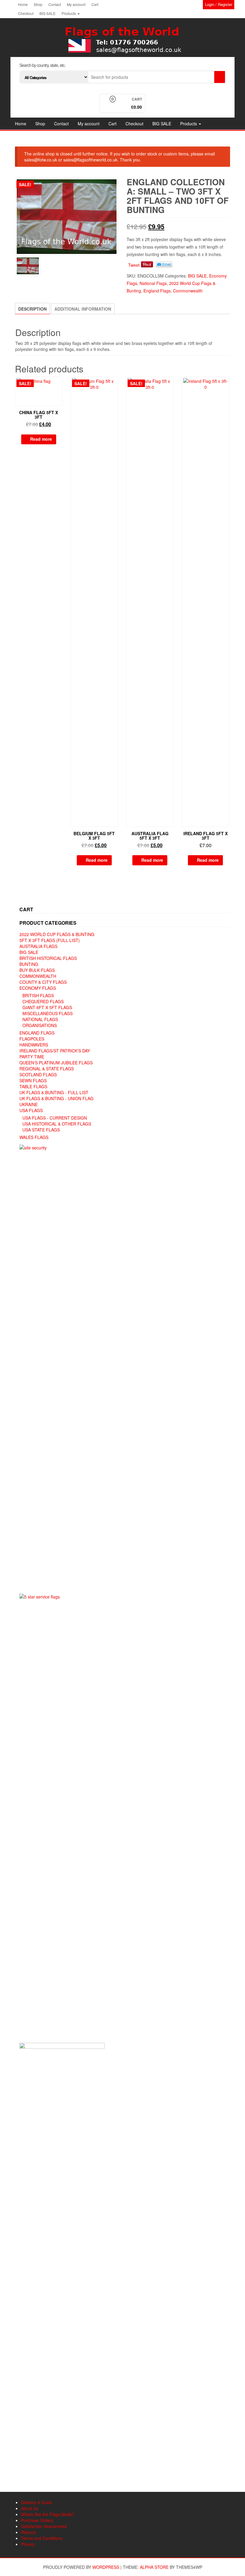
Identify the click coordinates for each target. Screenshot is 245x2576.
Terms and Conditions (42, 2538)
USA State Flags (41, 1130)
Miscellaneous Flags (48, 1013)
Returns (28, 2532)
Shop (38, 4)
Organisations (40, 1025)
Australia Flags (38, 946)
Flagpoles (32, 1039)
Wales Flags (34, 1137)
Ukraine (29, 1104)
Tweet (134, 265)
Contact (55, 4)
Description (32, 309)
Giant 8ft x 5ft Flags (47, 1007)
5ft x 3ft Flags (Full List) (50, 940)
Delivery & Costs (36, 2502)
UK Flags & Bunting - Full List (54, 1092)
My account (76, 4)
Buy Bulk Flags (37, 970)
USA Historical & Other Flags (57, 1124)
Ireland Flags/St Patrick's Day (55, 1051)
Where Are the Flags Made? (48, 2514)
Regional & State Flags (47, 1069)
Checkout (26, 13)
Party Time (32, 1057)
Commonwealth (188, 291)
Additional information (83, 309)
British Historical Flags (48, 958)
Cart (95, 4)
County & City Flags (43, 982)
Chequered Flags (43, 1001)
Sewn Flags (33, 1080)
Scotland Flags (38, 1075)
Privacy (28, 2544)
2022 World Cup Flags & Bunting (57, 934)
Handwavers (34, 1045)
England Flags (157, 291)
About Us (30, 2508)
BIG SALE (48, 13)
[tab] (32, 309)
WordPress (106, 2567)
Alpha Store (154, 2567)
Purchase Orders (37, 2520)
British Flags (38, 995)
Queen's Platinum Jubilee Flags (56, 1063)
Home (23, 4)
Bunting (29, 964)
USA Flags (31, 1110)
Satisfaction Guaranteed (44, 2526)
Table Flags (33, 1086)
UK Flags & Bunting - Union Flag (56, 1098)
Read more (41, 439)
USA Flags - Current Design (55, 1118)
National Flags (153, 283)
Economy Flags (38, 988)
